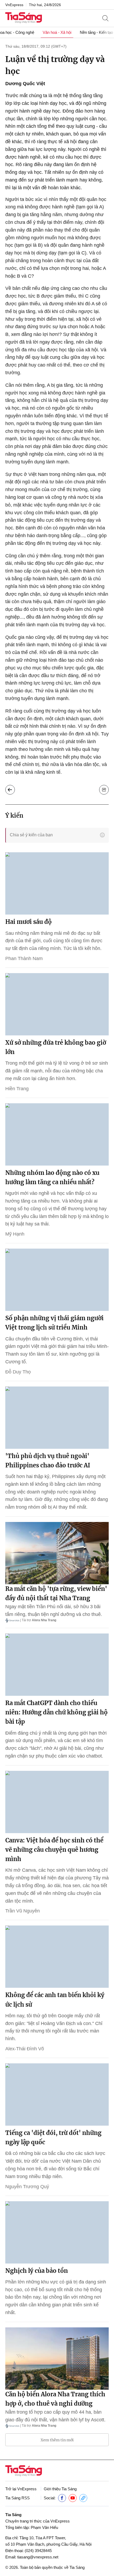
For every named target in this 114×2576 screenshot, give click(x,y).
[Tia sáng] (24, 18)
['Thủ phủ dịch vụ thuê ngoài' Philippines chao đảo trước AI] (57, 1418)
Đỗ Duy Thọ (18, 1372)
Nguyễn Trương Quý (27, 2187)
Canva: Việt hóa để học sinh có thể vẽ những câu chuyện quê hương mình (54, 1850)
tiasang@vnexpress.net (38, 2557)
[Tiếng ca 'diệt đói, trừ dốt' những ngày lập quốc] (57, 2094)
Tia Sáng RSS (17, 2498)
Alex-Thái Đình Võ (25, 2049)
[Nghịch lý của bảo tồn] (57, 2232)
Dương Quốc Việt (25, 84)
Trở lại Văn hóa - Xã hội (10, 790)
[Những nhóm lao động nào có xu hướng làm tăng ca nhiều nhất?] (57, 1134)
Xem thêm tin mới (57, 2440)
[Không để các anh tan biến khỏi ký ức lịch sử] (57, 1957)
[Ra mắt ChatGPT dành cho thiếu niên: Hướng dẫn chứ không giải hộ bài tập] (57, 1665)
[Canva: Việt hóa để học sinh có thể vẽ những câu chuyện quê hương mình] (57, 1802)
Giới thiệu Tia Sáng (60, 2489)
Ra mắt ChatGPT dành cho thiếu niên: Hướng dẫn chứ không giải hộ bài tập (56, 1712)
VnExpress (14, 5)
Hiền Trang (17, 1089)
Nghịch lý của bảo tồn (37, 2271)
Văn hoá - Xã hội (57, 32)
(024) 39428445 (38, 2551)
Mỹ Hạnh (15, 1234)
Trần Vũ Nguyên (23, 1911)
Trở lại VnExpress (21, 2489)
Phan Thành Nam (24, 958)
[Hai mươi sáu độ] (57, 883)
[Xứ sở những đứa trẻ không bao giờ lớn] (57, 1004)
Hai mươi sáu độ (28, 922)
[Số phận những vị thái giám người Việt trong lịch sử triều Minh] (57, 1280)
